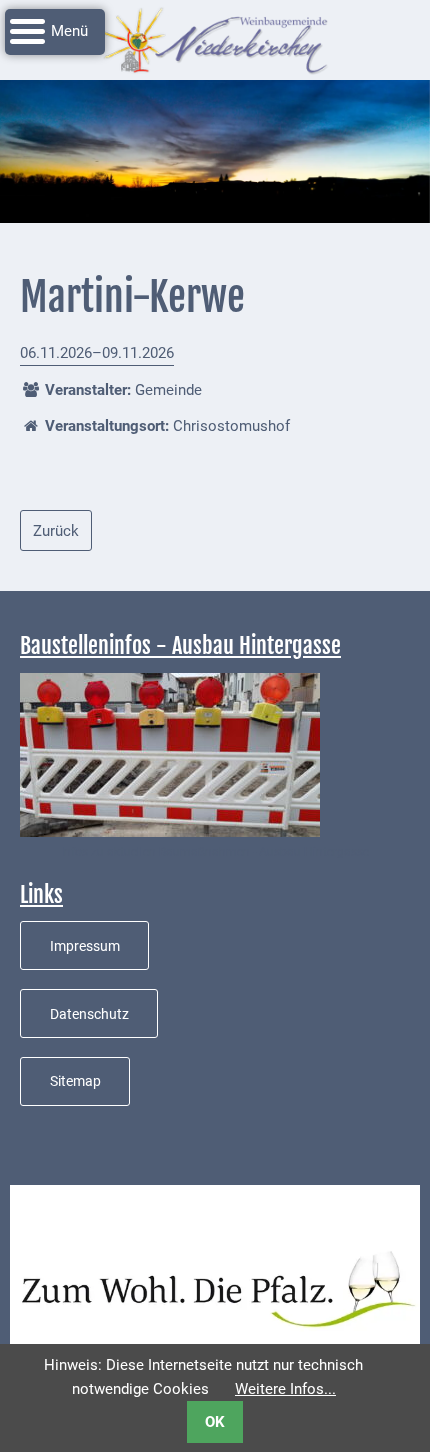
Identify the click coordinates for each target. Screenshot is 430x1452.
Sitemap (75, 1081)
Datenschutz (89, 1014)
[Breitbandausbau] (170, 754)
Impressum (85, 946)
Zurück (56, 531)
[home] (215, 39)
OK (215, 1422)
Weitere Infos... (285, 1389)
